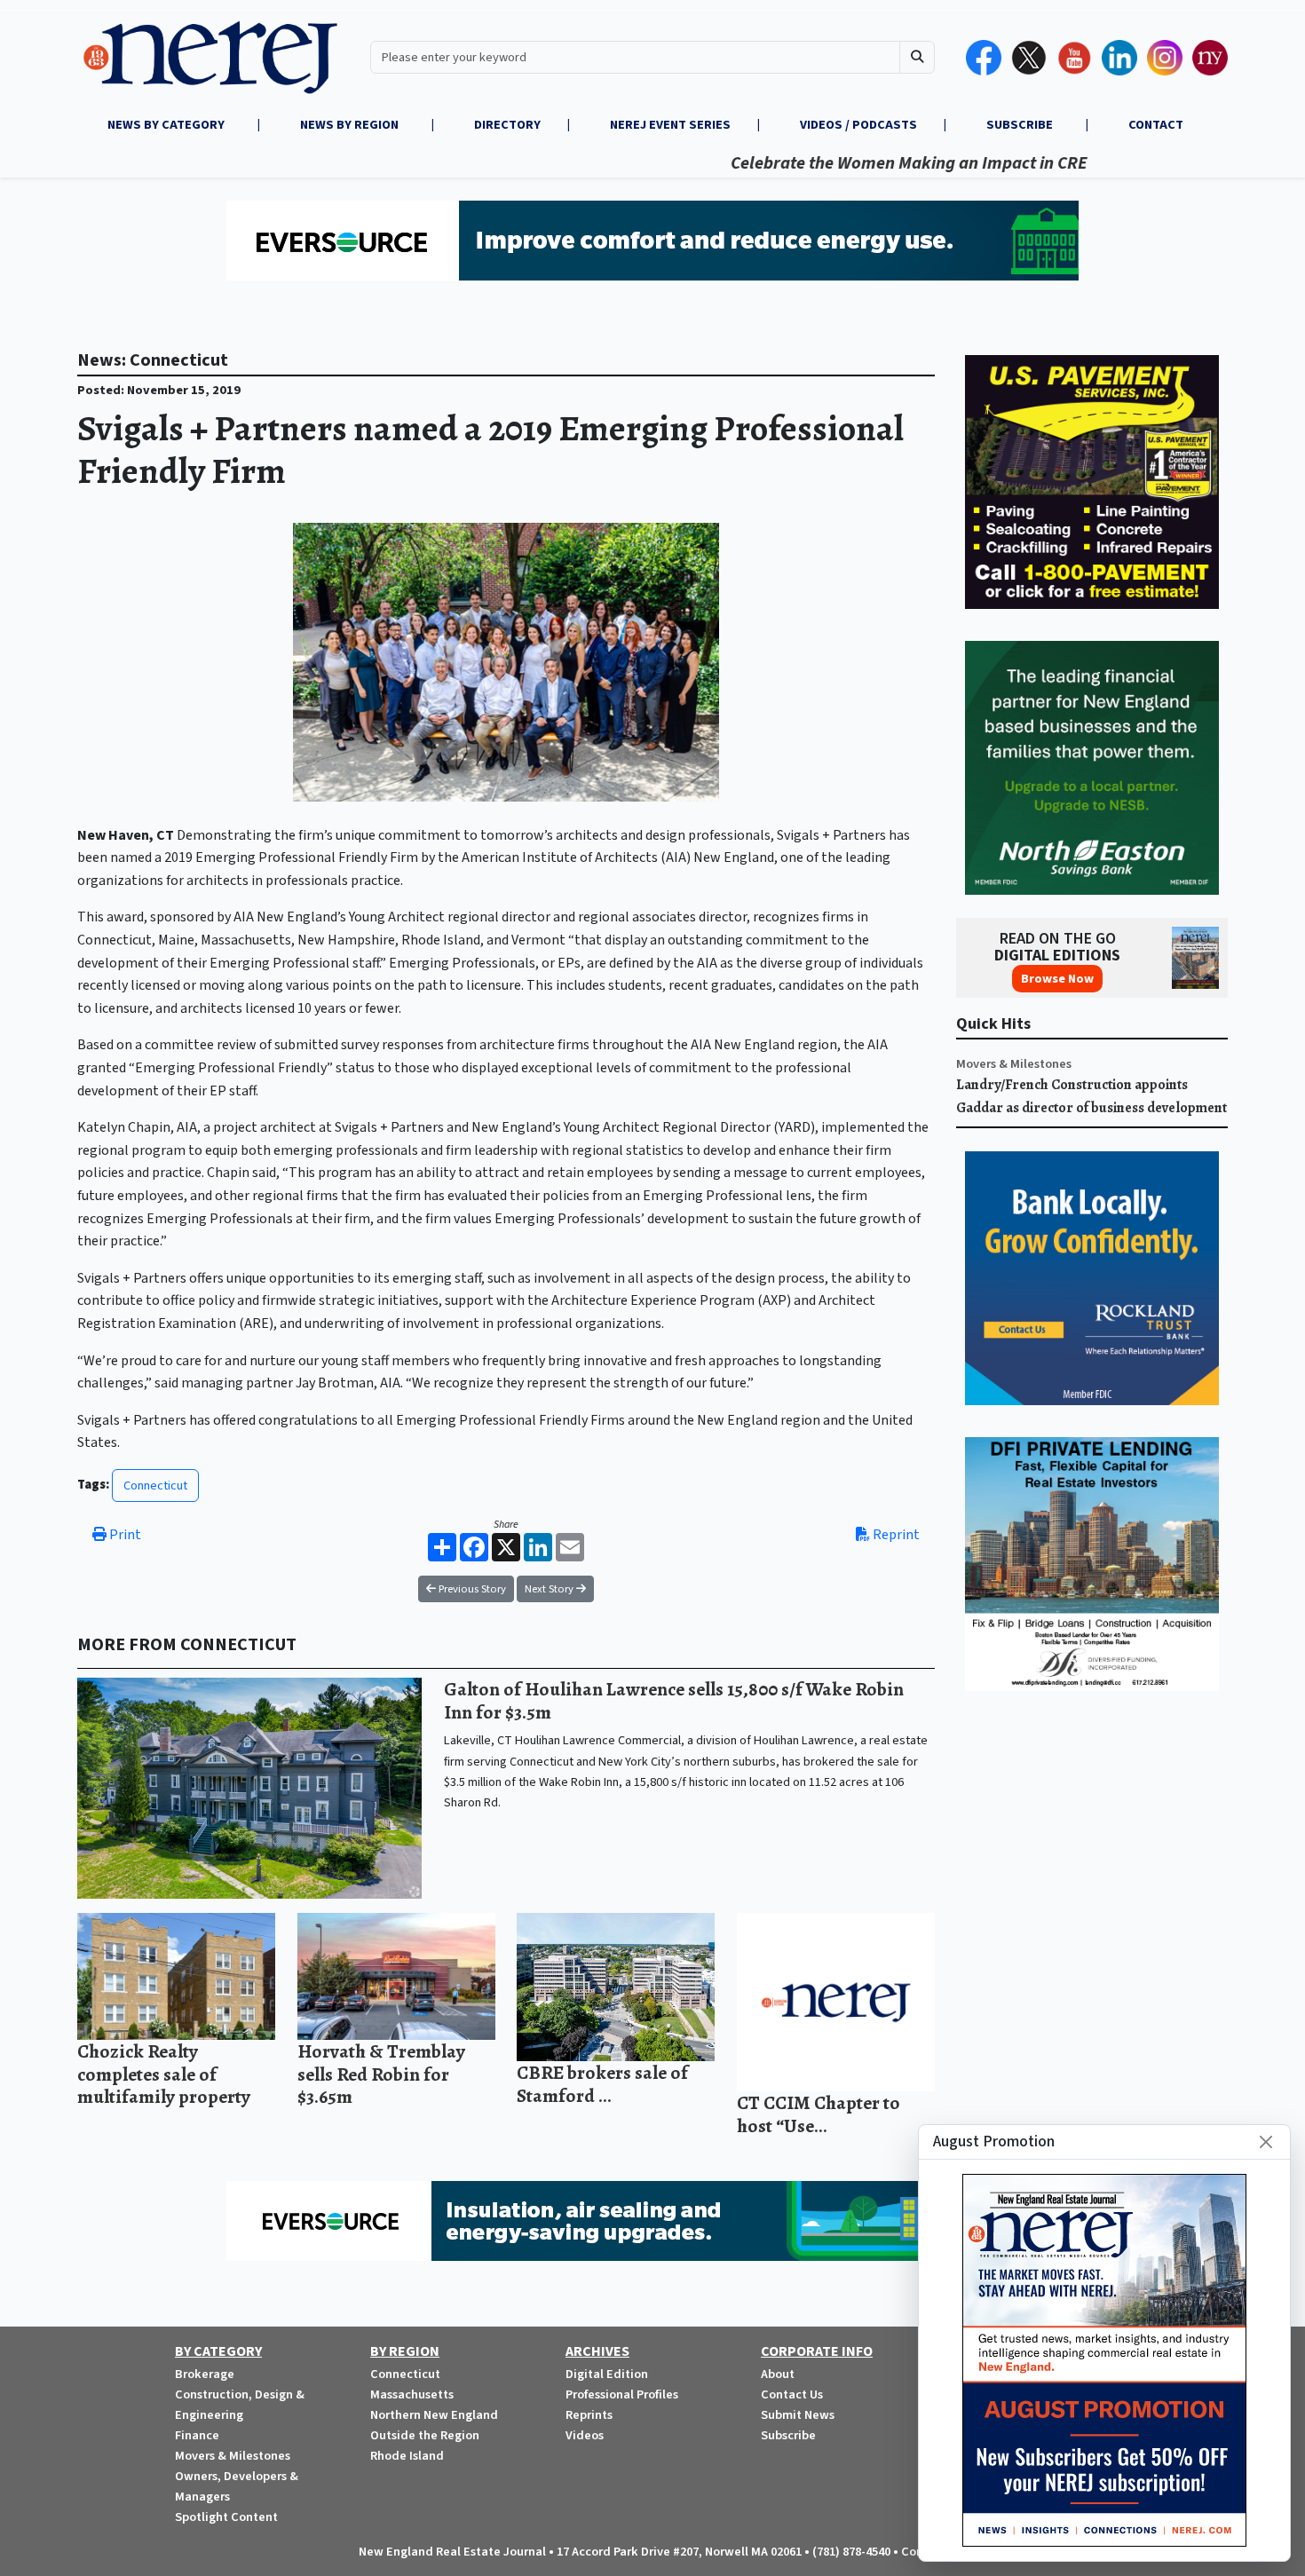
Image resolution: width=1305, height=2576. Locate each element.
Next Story (550, 1589)
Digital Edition (607, 2374)
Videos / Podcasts (858, 125)
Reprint (895, 1535)
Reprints (589, 2415)
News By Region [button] (351, 125)
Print (124, 1535)
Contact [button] (1156, 125)
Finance (197, 2435)
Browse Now (1057, 979)
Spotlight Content (226, 2517)
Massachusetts (412, 2394)
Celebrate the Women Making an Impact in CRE (840, 163)
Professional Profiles (622, 2394)
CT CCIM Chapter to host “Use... (819, 2114)
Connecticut (155, 1486)
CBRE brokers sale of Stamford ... (602, 2084)
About (778, 2374)
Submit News (798, 2415)
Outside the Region (425, 2435)
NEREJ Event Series (670, 125)
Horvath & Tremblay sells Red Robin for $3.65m (381, 2074)
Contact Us (792, 2394)
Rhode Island (407, 2456)
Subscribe (788, 2435)
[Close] (1266, 2142)
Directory (507, 125)
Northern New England (434, 2415)
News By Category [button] (167, 125)
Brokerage (205, 2374)
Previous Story (471, 1589)
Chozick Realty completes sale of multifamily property (164, 2074)
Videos (585, 2435)
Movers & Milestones (1014, 1064)
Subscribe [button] (1021, 125)
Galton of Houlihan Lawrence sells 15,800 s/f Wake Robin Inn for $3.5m (674, 1700)
